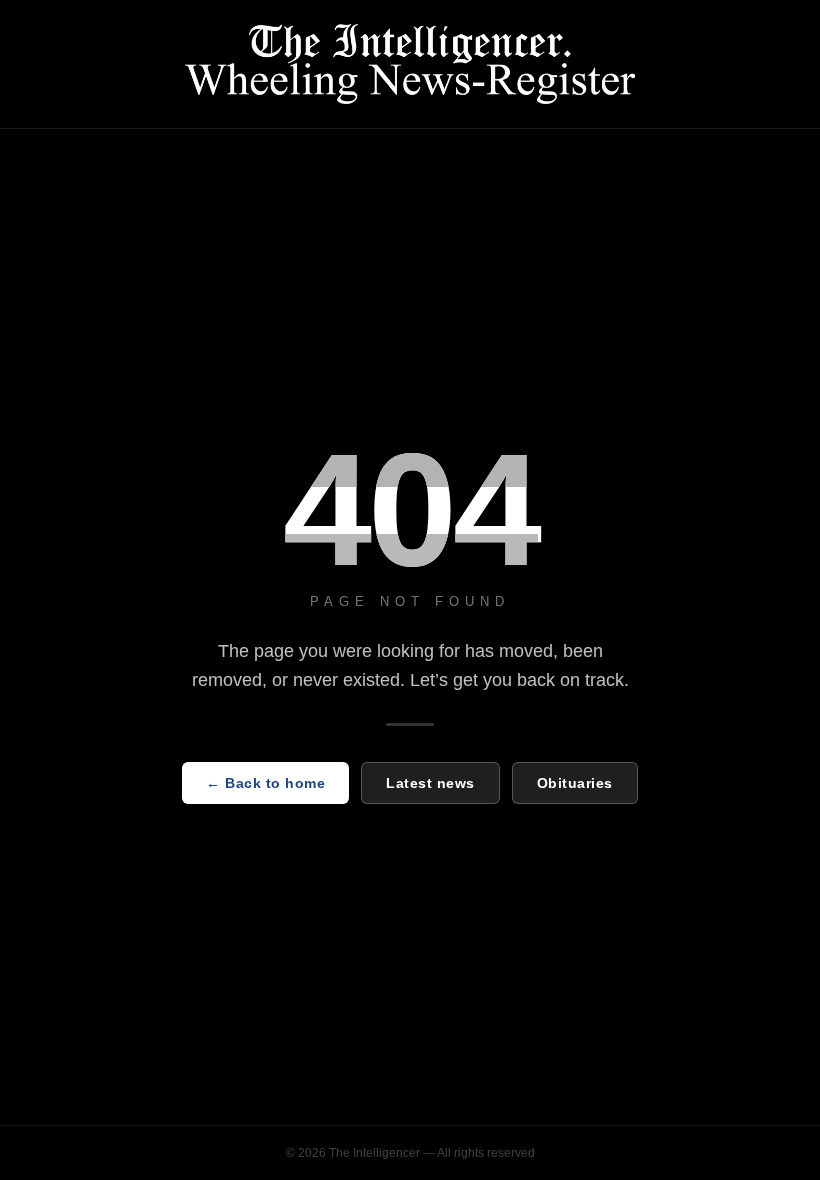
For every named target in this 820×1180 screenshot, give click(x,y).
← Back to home (265, 783)
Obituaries (575, 783)
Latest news (430, 783)
